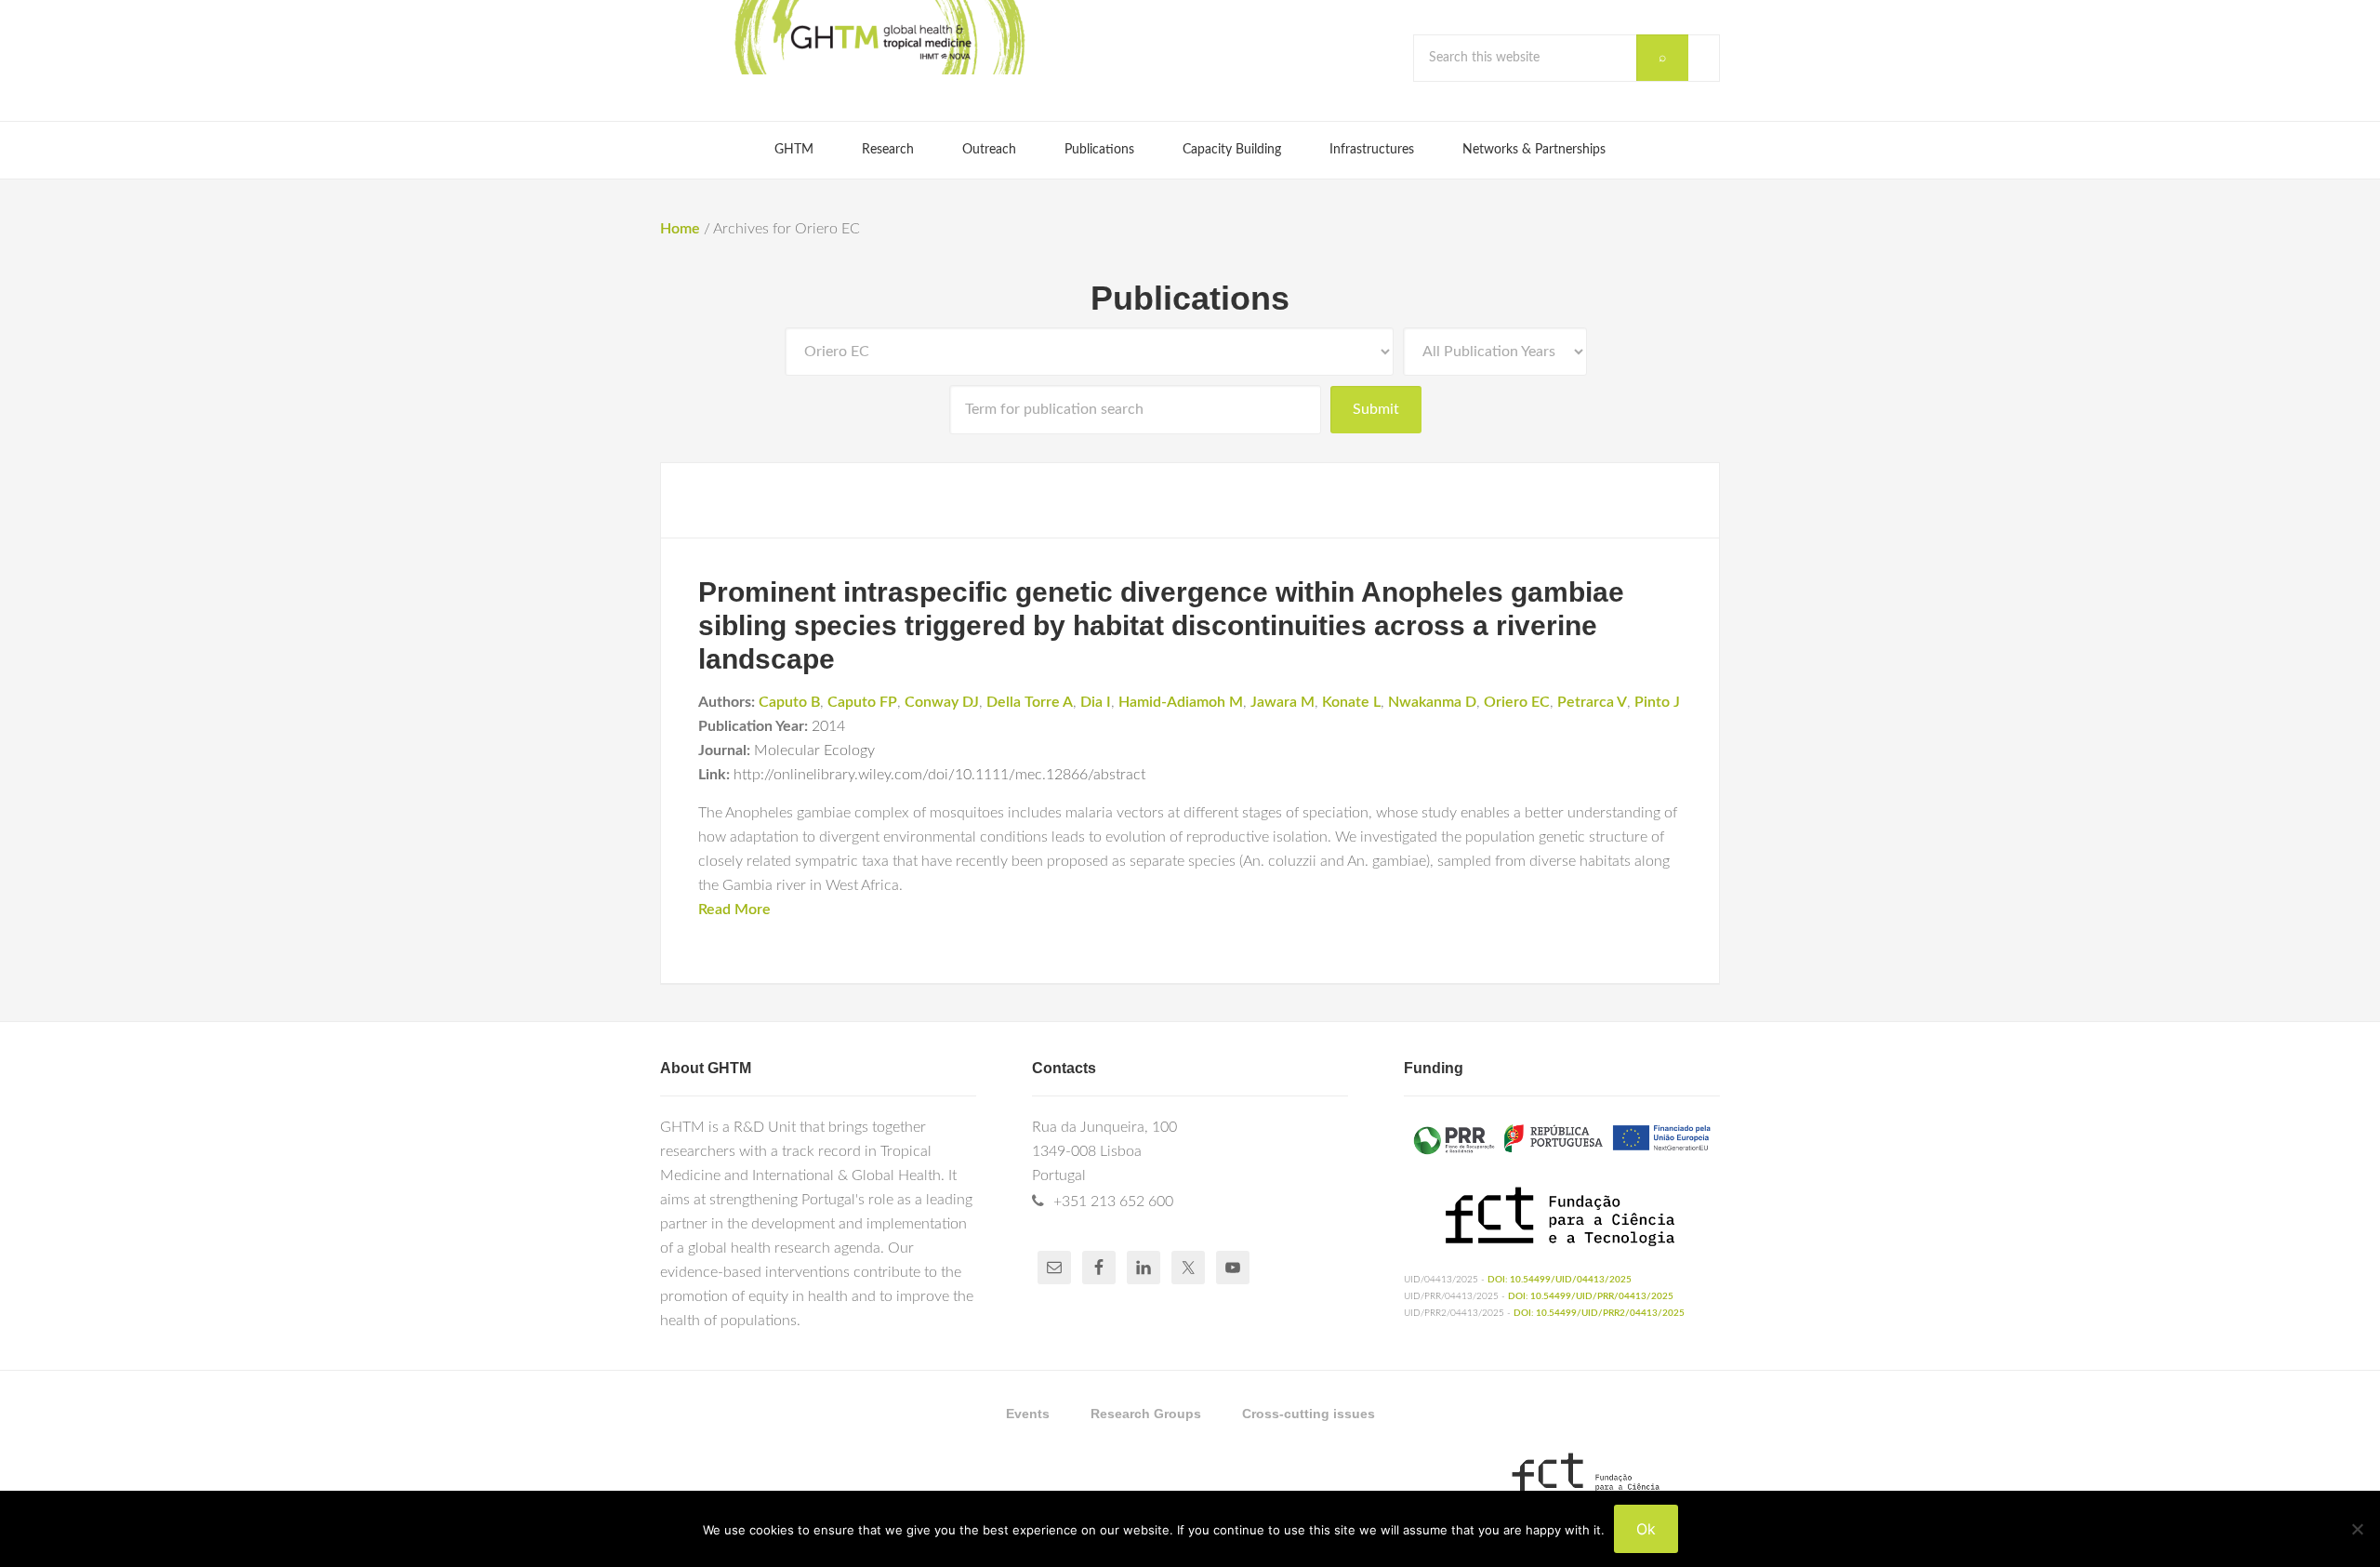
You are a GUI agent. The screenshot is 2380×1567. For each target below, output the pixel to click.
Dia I (1096, 702)
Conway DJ (942, 702)
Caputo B (789, 702)
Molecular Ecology (814, 750)
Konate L (1351, 702)
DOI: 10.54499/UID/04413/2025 (1560, 1280)
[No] (2357, 1529)
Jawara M (1283, 702)
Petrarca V (1592, 702)
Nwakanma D (1432, 702)
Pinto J (1657, 702)
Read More (734, 910)
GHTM (879, 37)
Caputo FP (862, 702)
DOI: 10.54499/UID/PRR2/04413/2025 (1599, 1313)
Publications (1190, 298)
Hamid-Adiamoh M (1181, 702)
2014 (828, 726)
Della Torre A (1030, 702)
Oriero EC (1517, 702)
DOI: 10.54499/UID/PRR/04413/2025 (1591, 1296)
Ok (1646, 1529)
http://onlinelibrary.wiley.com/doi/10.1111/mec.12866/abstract (939, 775)
